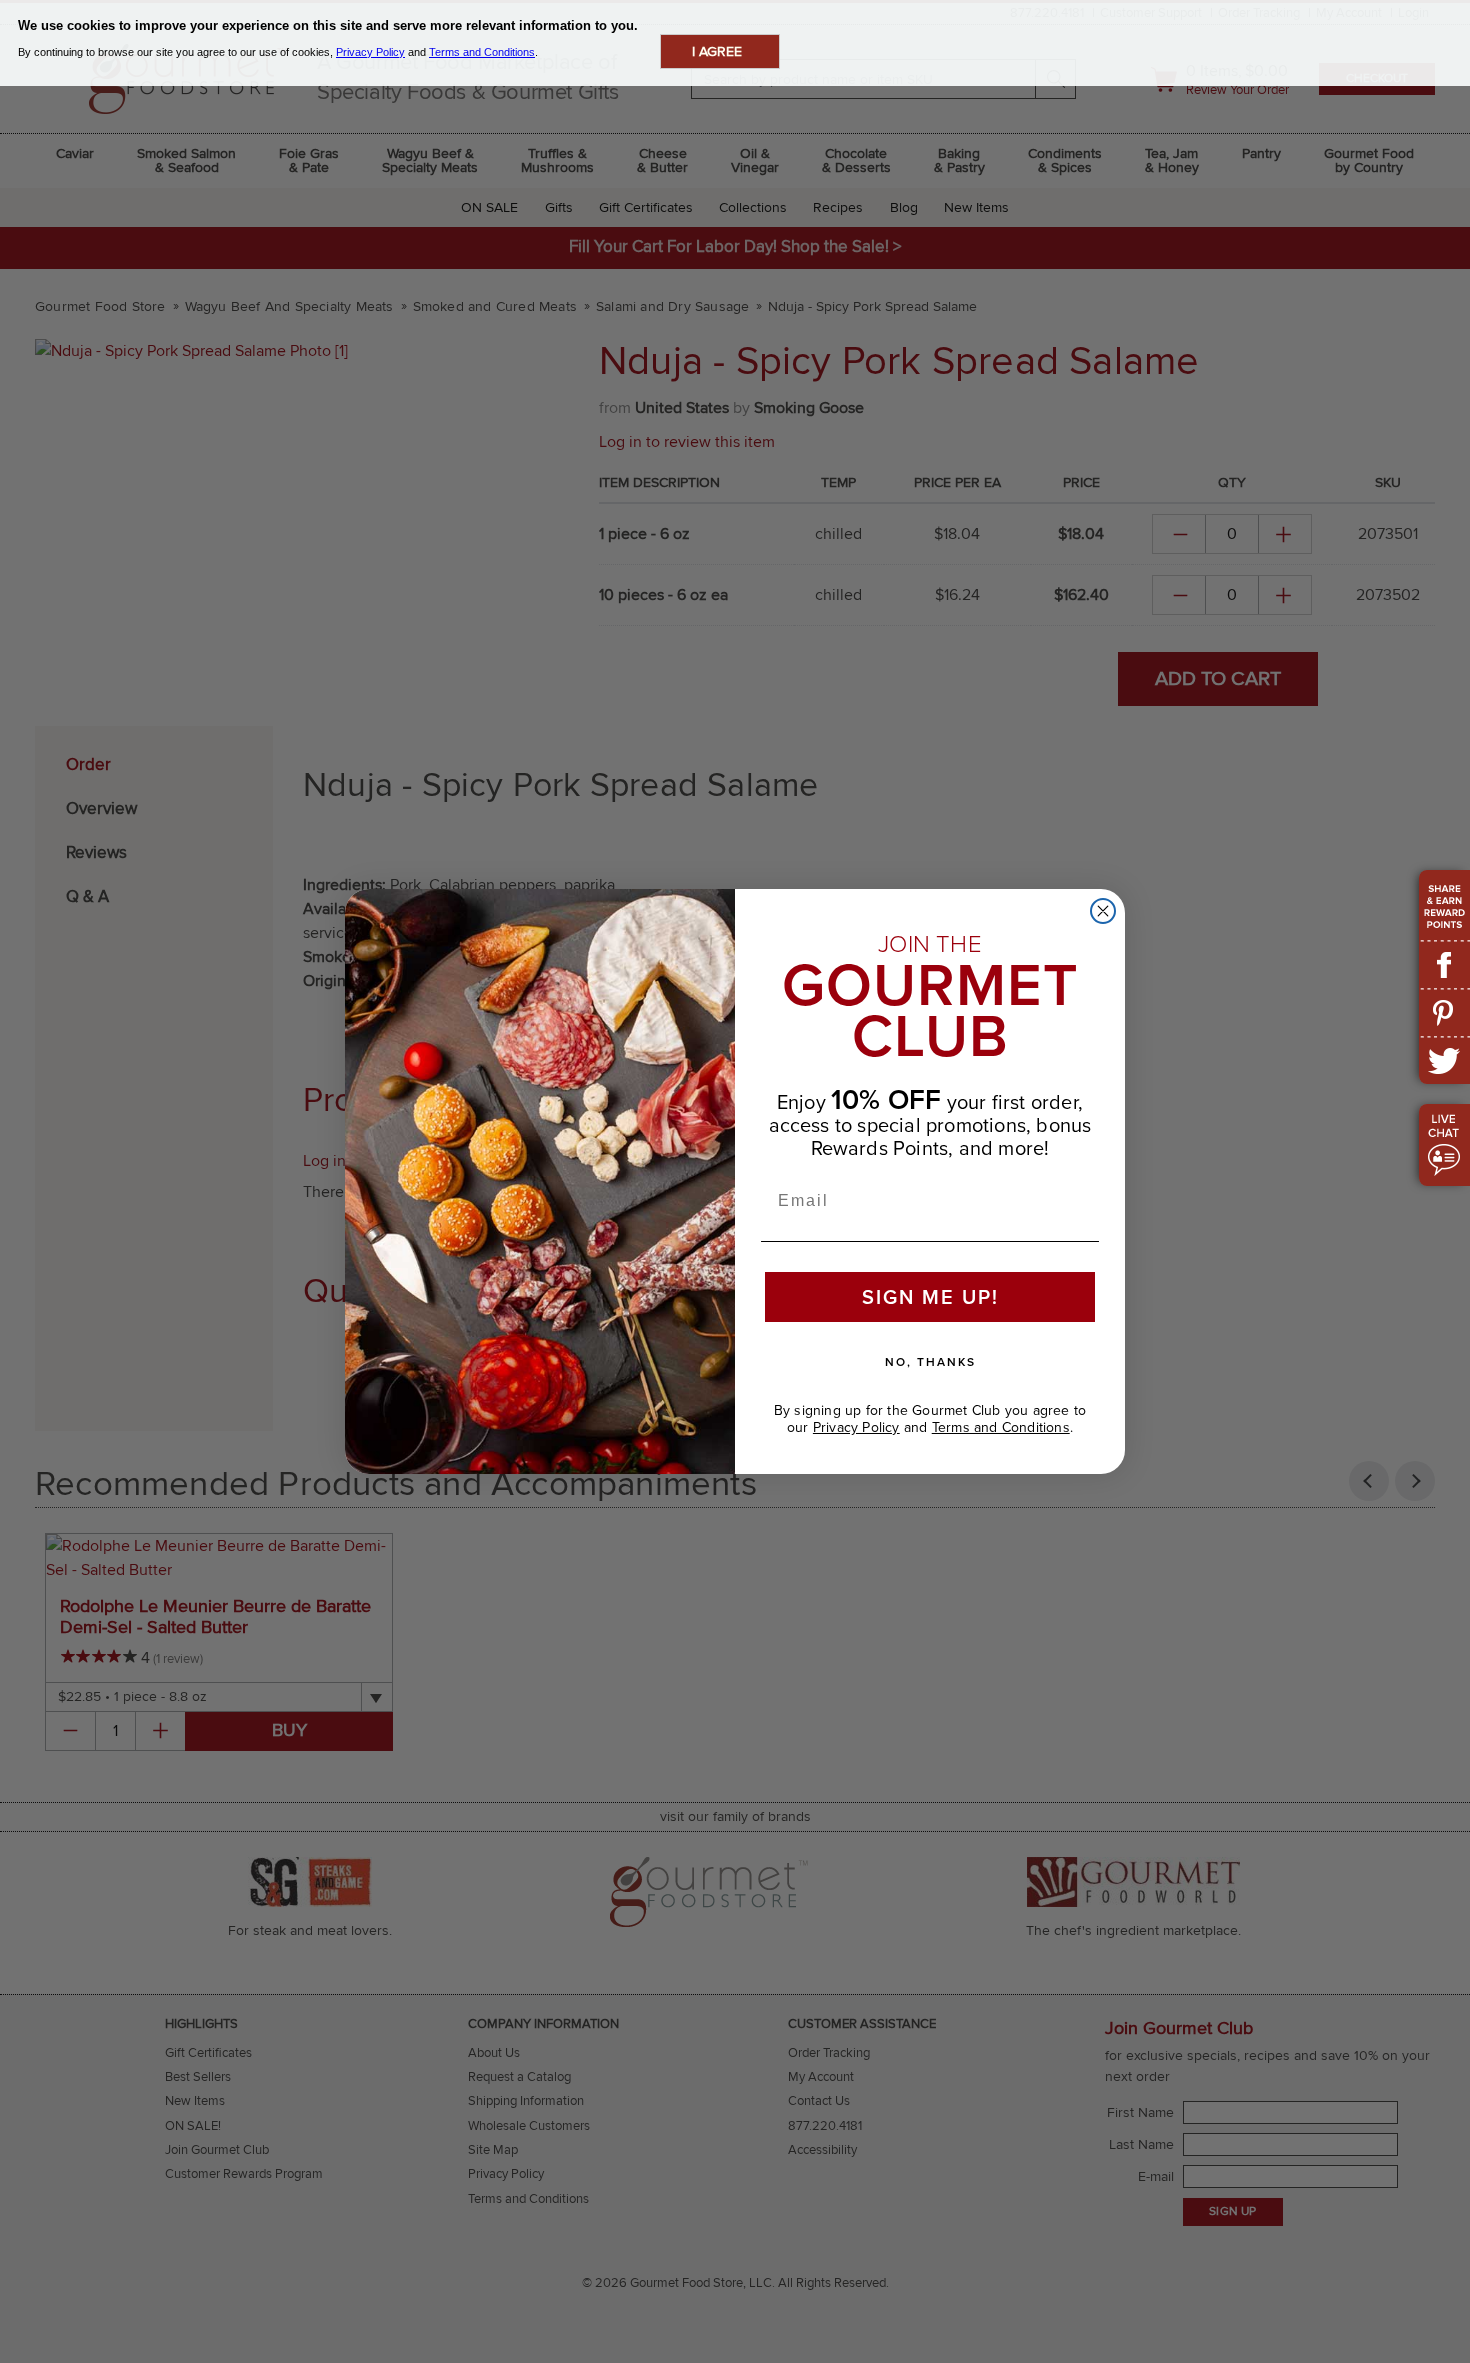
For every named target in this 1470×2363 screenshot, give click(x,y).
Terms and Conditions (1001, 1427)
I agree (717, 51)
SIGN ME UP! (930, 1297)
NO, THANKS (930, 1362)
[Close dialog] (1103, 911)
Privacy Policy (856, 1427)
